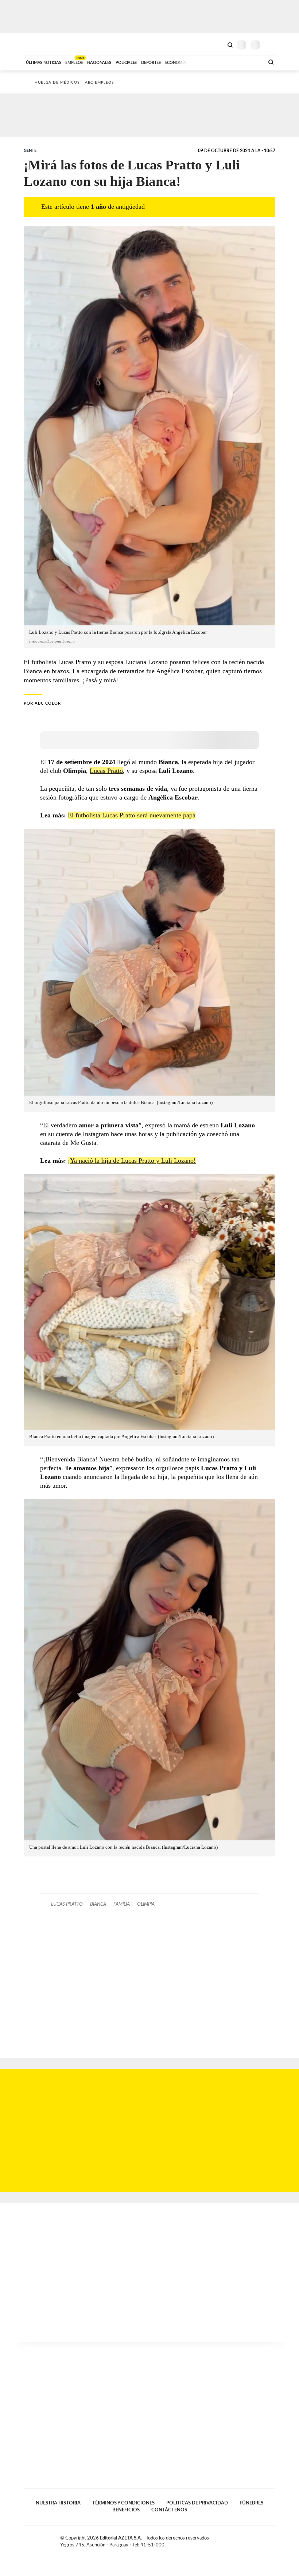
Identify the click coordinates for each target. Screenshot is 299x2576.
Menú (271, 45)
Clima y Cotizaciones (218, 44)
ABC (37, 44)
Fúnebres (251, 2503)
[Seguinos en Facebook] (249, 2539)
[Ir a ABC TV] (200, 62)
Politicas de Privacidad (197, 2503)
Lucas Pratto (106, 771)
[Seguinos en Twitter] (257, 2539)
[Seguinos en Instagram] (272, 2539)
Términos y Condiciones (123, 2503)
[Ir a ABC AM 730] (220, 62)
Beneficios (126, 2510)
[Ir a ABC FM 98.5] (249, 62)
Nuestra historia (58, 2503)
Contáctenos (169, 2510)
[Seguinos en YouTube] (265, 2539)
